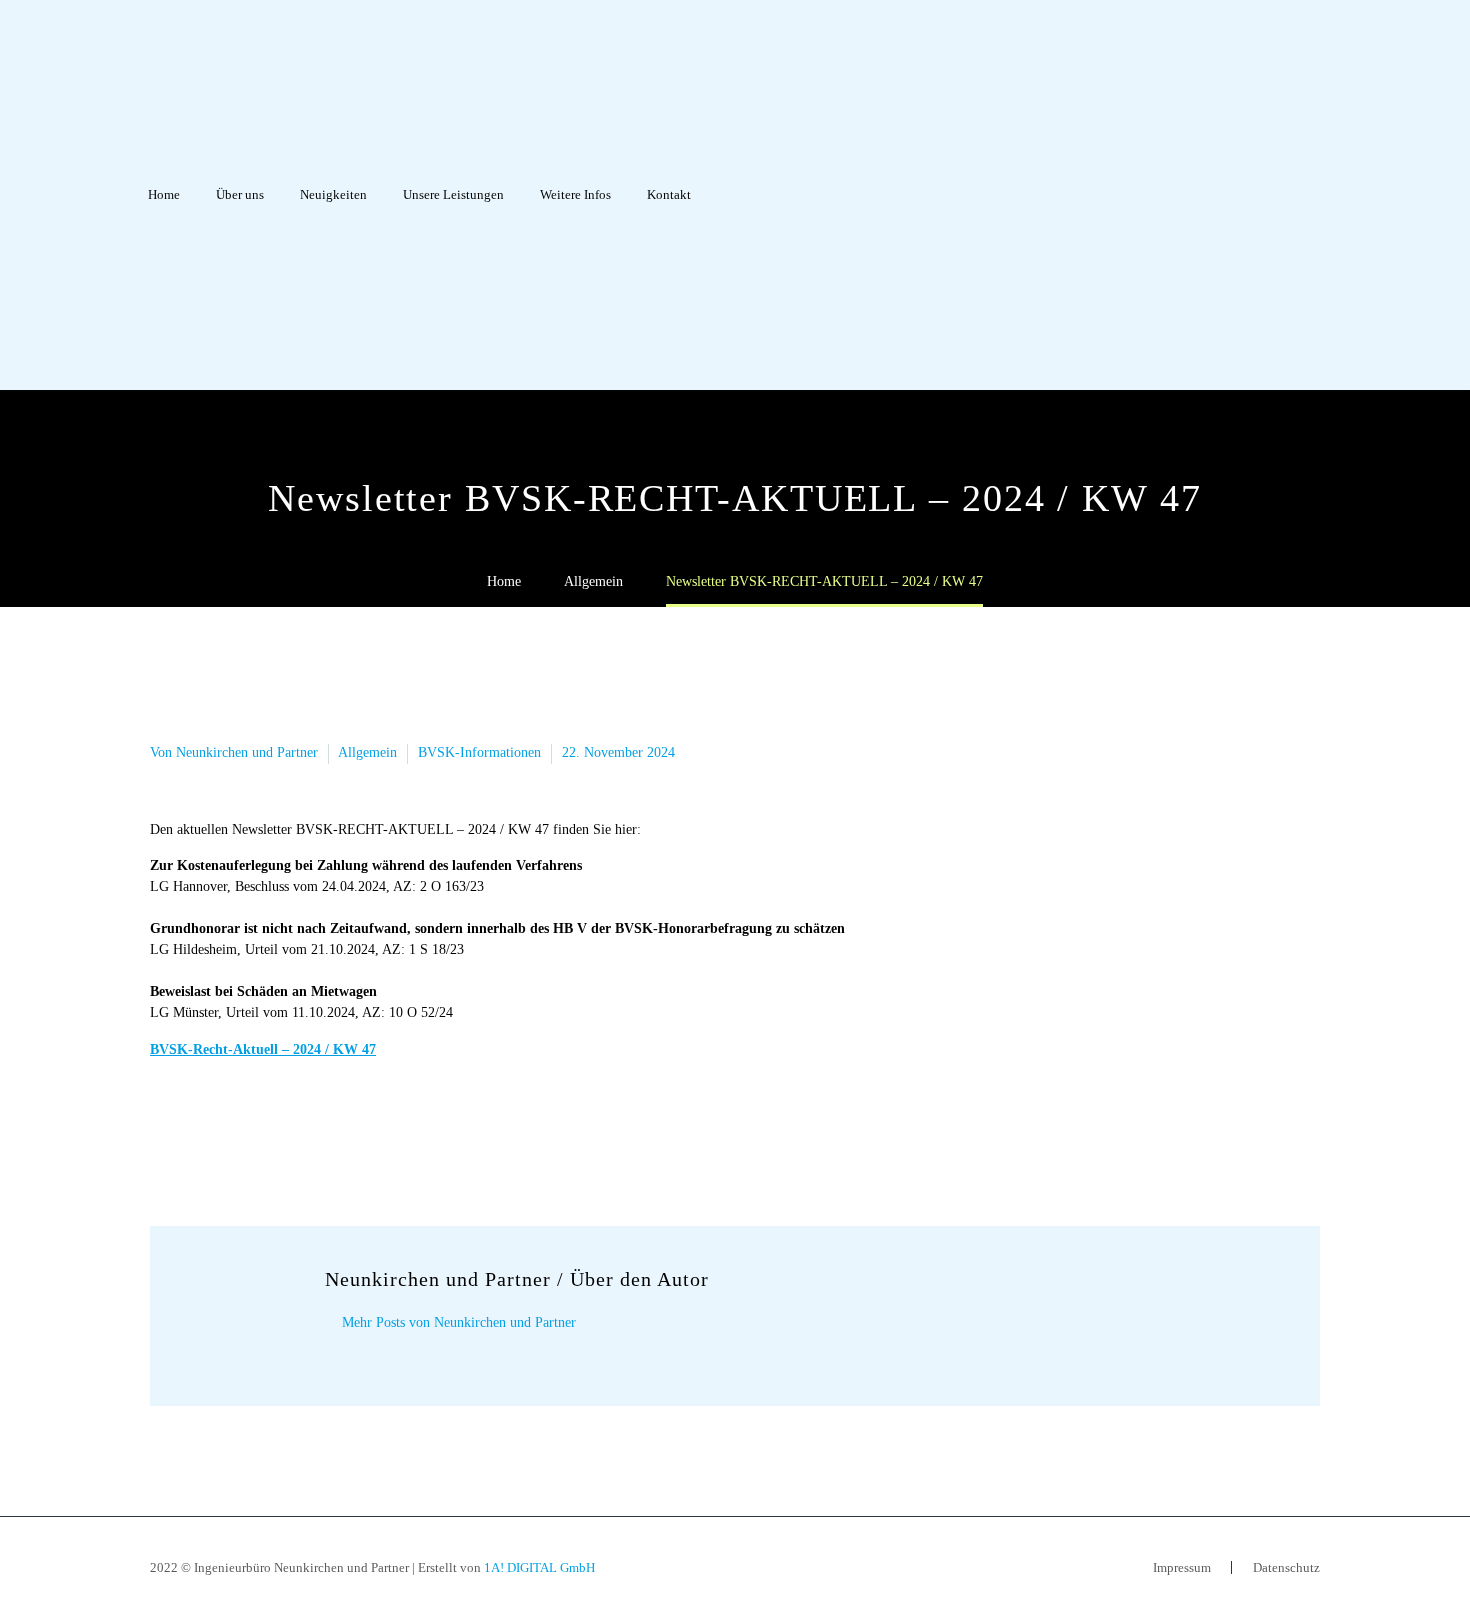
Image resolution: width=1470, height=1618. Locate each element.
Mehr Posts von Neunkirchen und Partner (459, 1322)
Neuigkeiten (333, 194)
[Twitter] (193, 1128)
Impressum (1182, 1567)
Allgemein (367, 752)
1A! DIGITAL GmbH (539, 1567)
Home (164, 194)
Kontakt (669, 194)
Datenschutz (1286, 1567)
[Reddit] (313, 1128)
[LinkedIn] (283, 1128)
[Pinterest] (223, 1128)
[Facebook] (163, 1128)
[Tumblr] (253, 1128)
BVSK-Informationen (479, 752)
